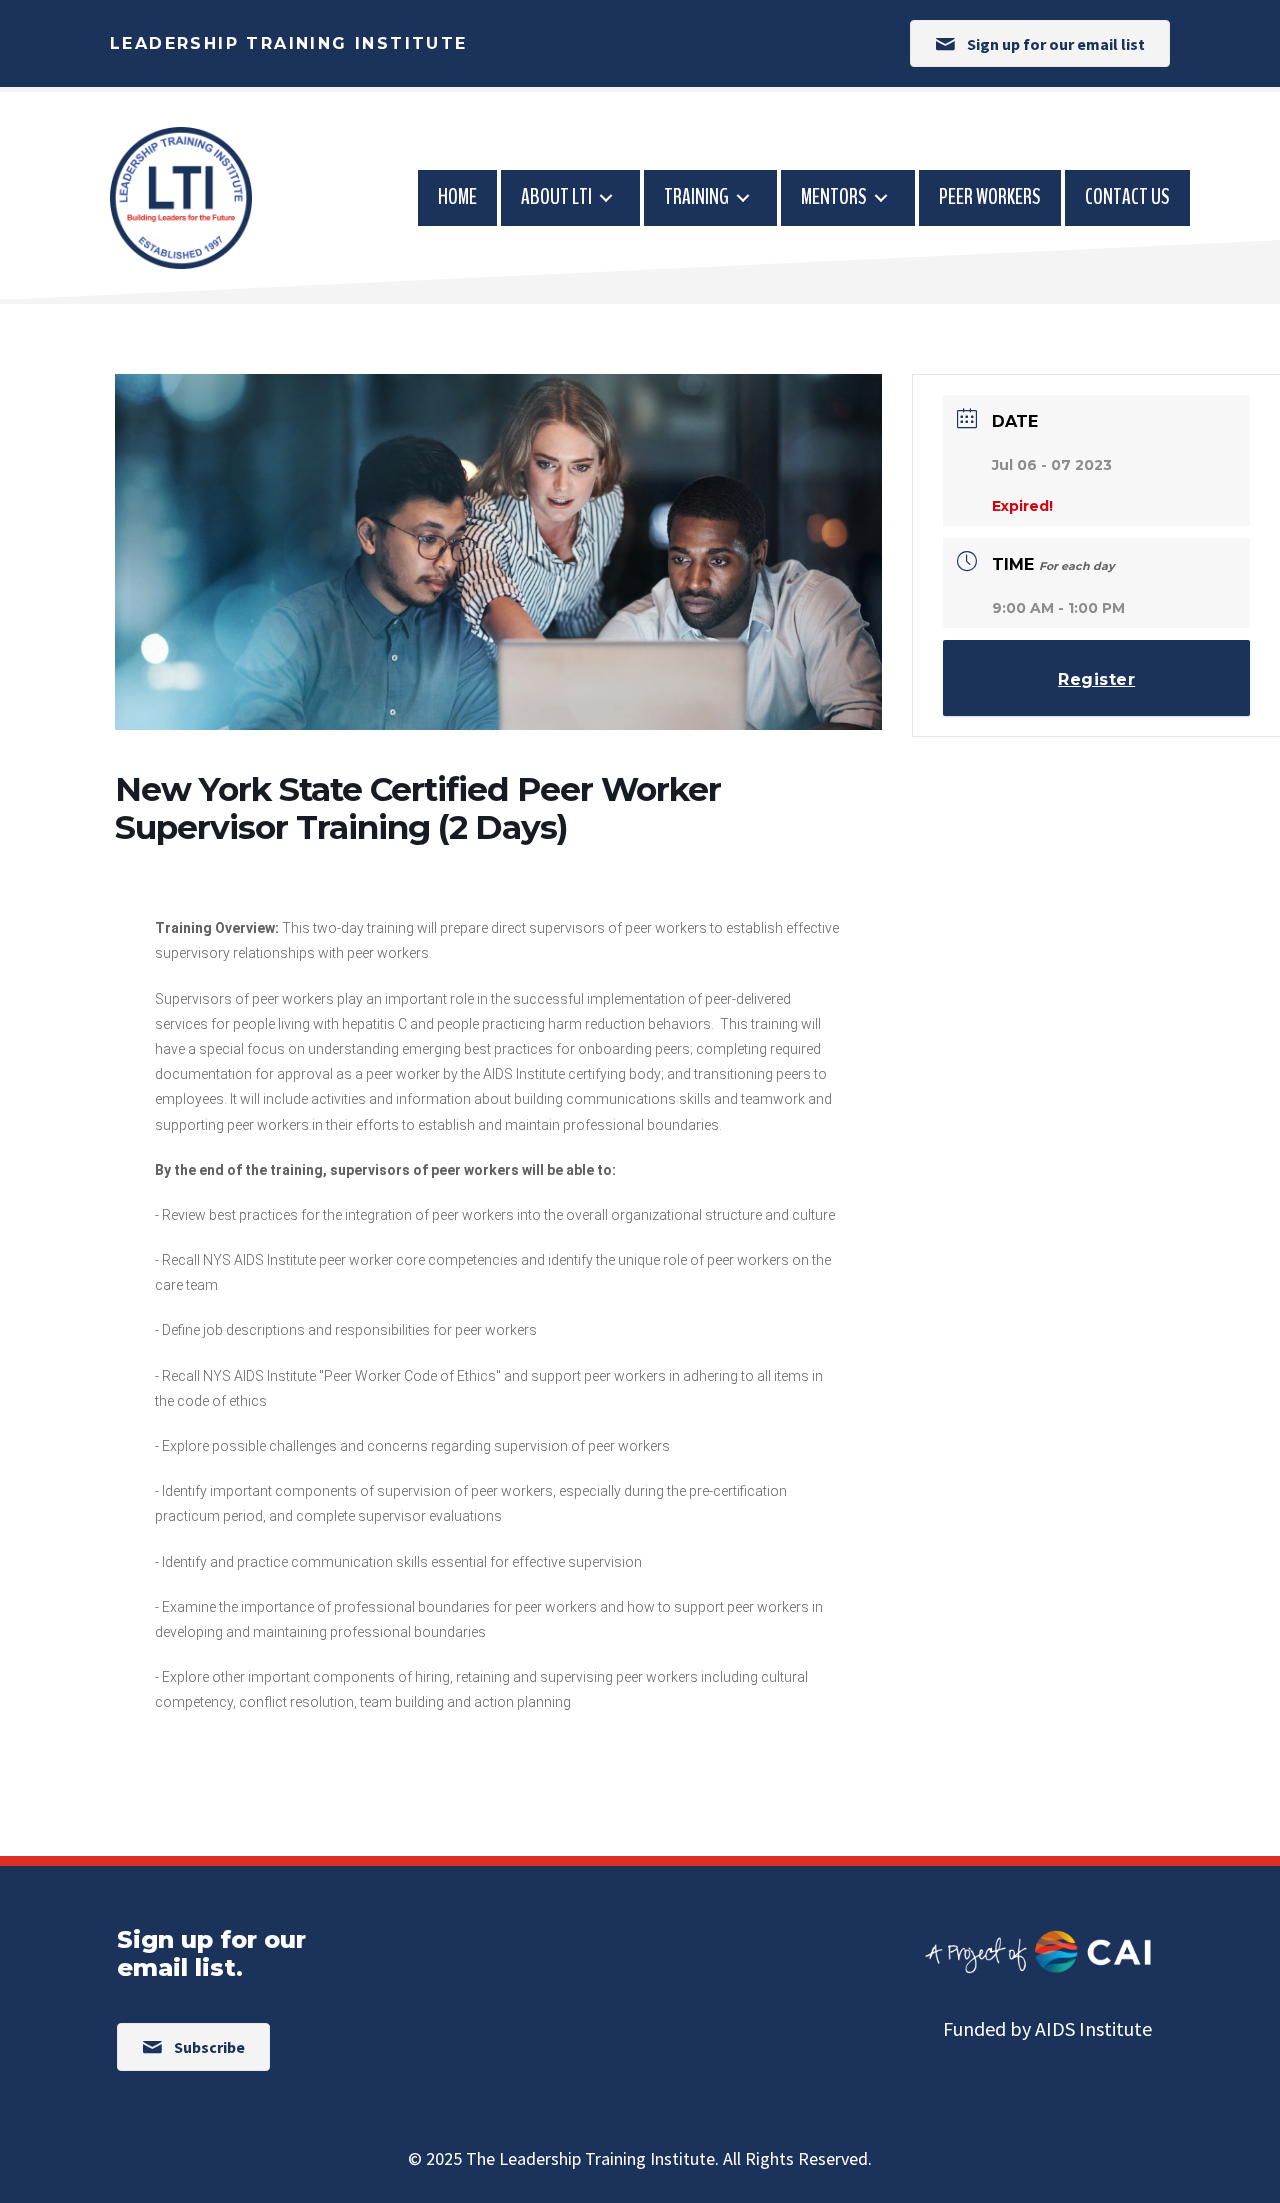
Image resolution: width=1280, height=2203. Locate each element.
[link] (457, 198)
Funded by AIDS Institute (1047, 2028)
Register (1096, 679)
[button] (1040, 43)
